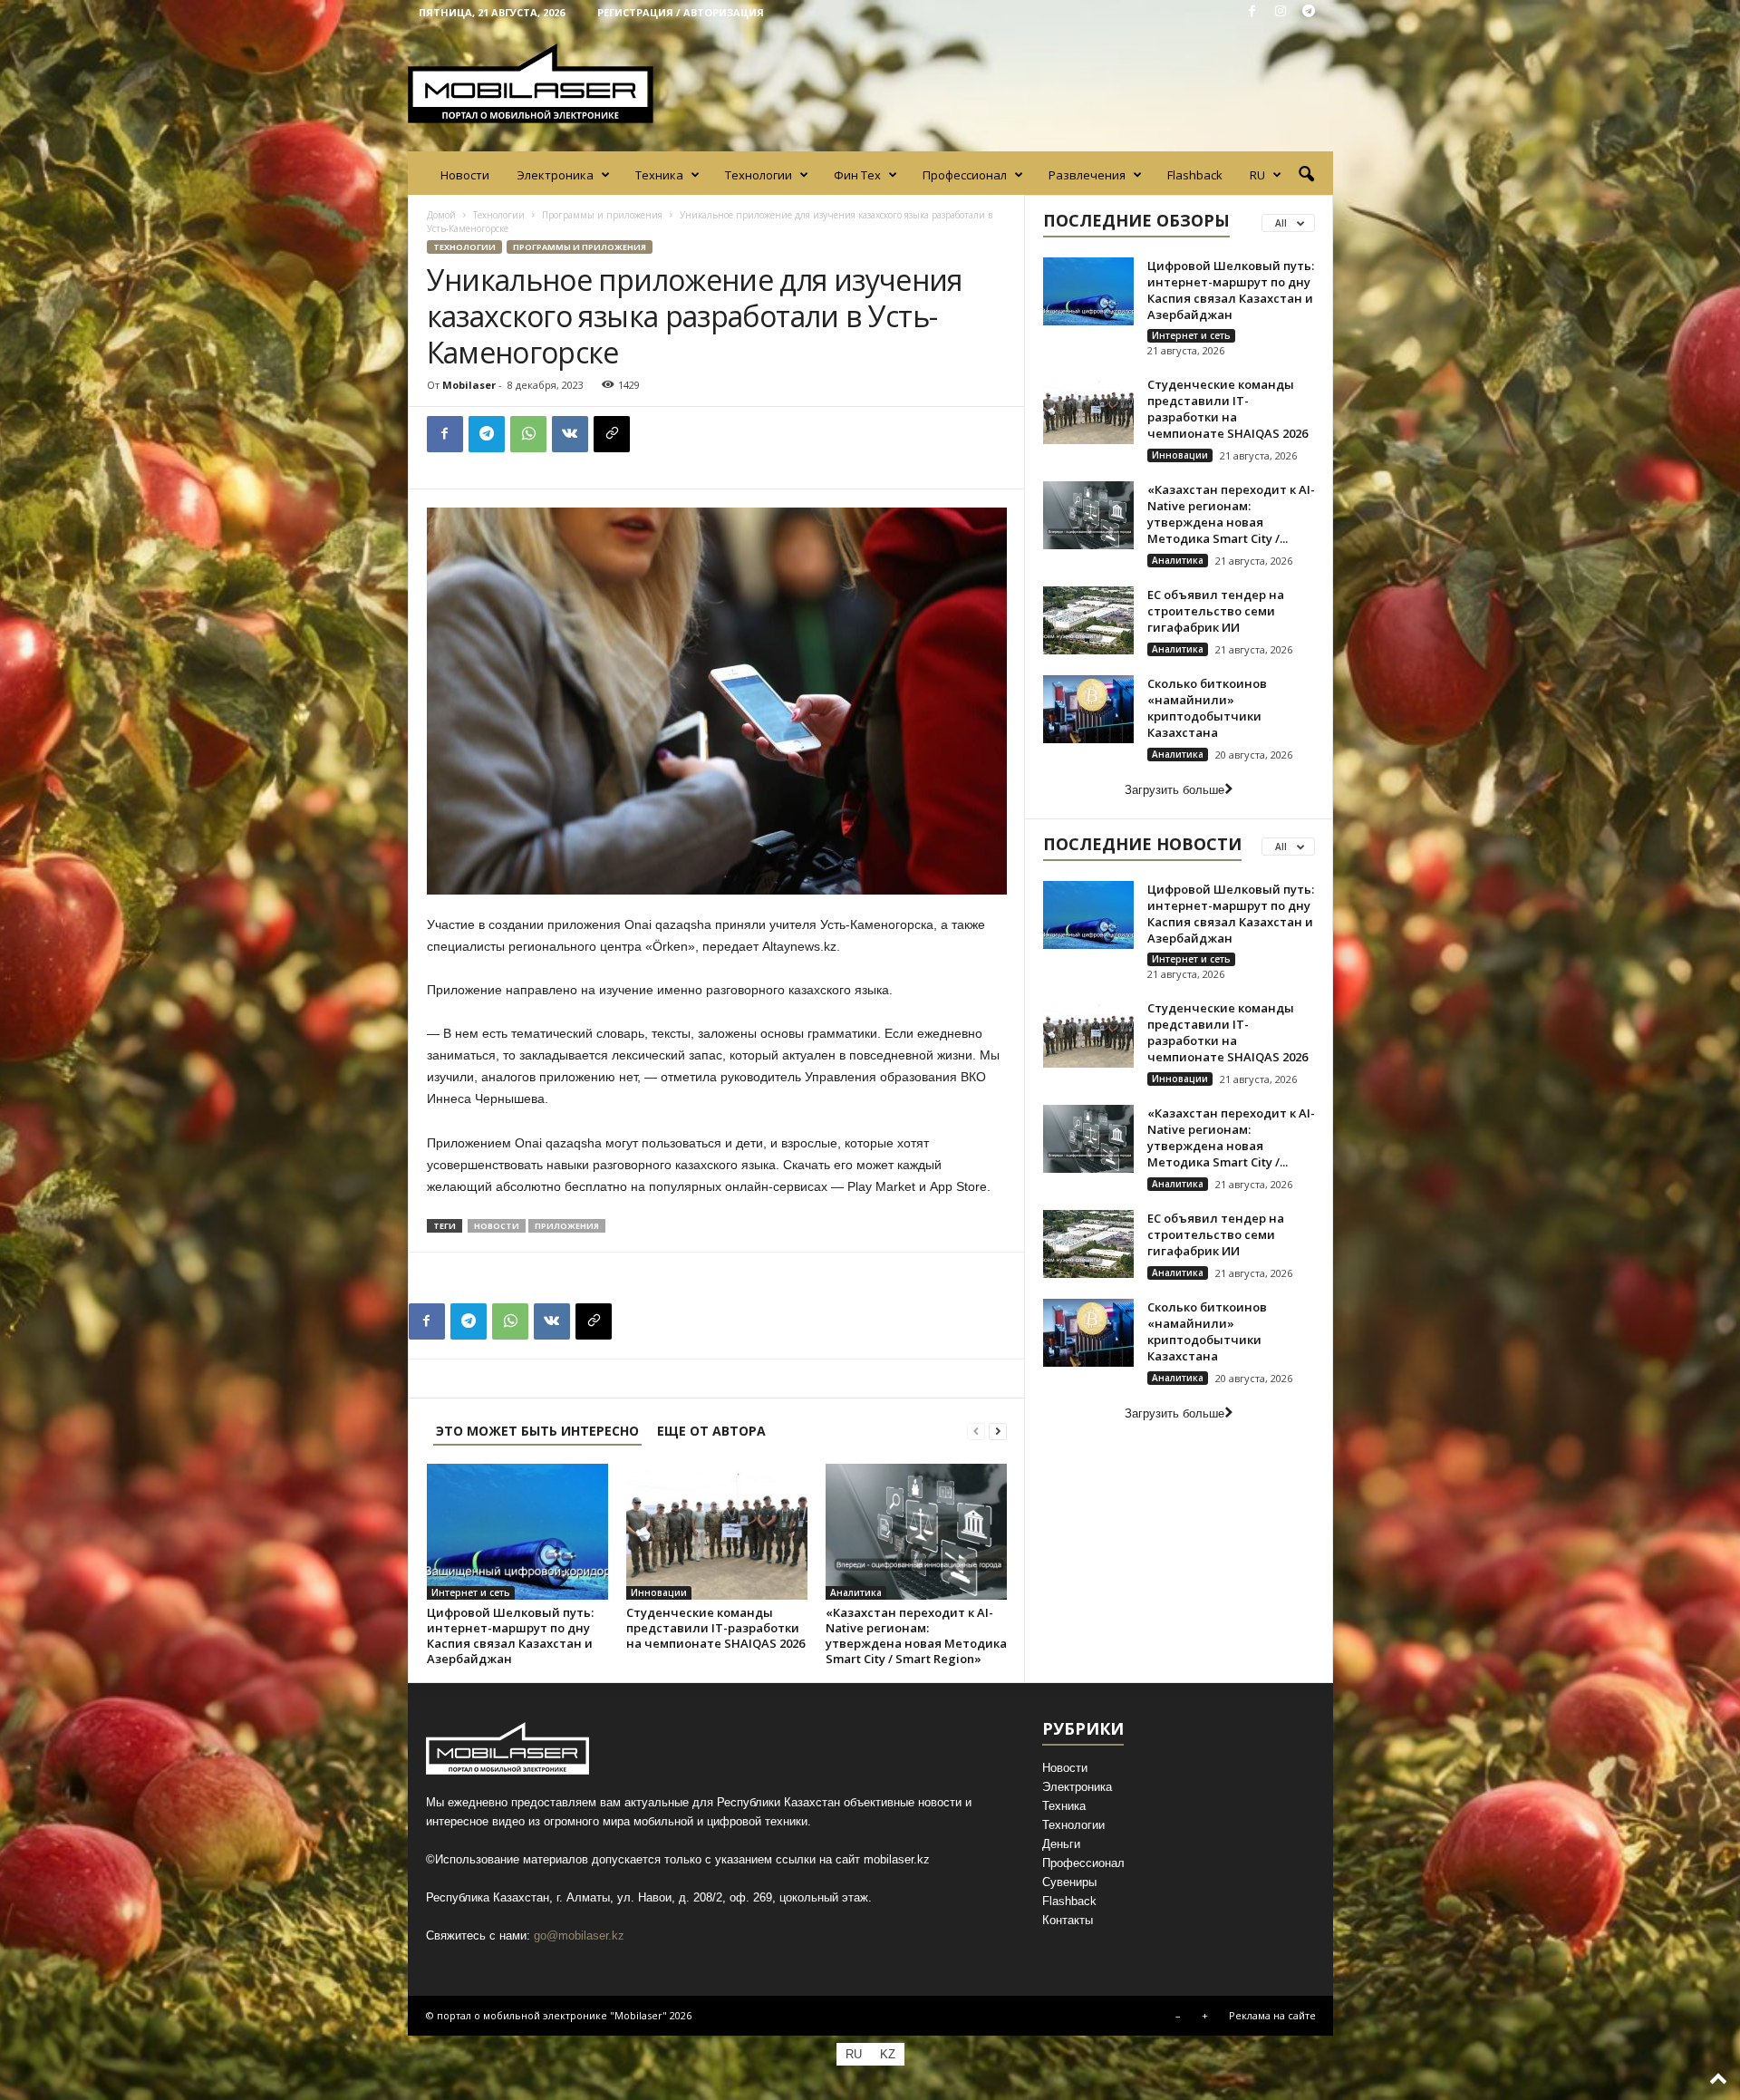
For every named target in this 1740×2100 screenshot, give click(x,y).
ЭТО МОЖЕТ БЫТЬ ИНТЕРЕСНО (537, 1431)
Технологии (759, 175)
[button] (1306, 175)
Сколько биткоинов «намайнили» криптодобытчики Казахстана (1207, 708)
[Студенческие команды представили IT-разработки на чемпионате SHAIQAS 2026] (717, 1532)
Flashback (1195, 175)
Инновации (659, 1592)
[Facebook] (1252, 12)
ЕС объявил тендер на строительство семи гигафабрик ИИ (1216, 611)
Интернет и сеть (471, 1592)
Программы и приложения (602, 215)
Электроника (555, 175)
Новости (465, 175)
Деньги (1061, 1844)
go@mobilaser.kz (579, 1935)
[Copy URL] (612, 434)
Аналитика (856, 1592)
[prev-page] (976, 1431)
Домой (441, 215)
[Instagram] (1281, 12)
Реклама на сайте (1272, 2015)
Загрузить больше (1174, 790)
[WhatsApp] (528, 434)
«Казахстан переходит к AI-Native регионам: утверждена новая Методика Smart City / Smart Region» (916, 1635)
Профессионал (965, 175)
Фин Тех (857, 175)
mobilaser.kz (897, 1859)
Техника (659, 175)
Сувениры (1069, 1882)
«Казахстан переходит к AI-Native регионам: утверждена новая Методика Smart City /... (1231, 514)
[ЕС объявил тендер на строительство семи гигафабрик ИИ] (1088, 620)
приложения (567, 1226)
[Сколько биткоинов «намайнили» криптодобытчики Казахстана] (1088, 709)
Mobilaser (469, 385)
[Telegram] (1309, 12)
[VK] (570, 434)
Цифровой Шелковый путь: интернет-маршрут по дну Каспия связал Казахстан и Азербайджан (510, 1635)
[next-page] (998, 1431)
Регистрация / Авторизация (681, 12)
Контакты (1068, 1920)
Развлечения (1087, 175)
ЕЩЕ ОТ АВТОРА (711, 1431)
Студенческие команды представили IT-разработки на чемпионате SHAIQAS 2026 (715, 1628)
